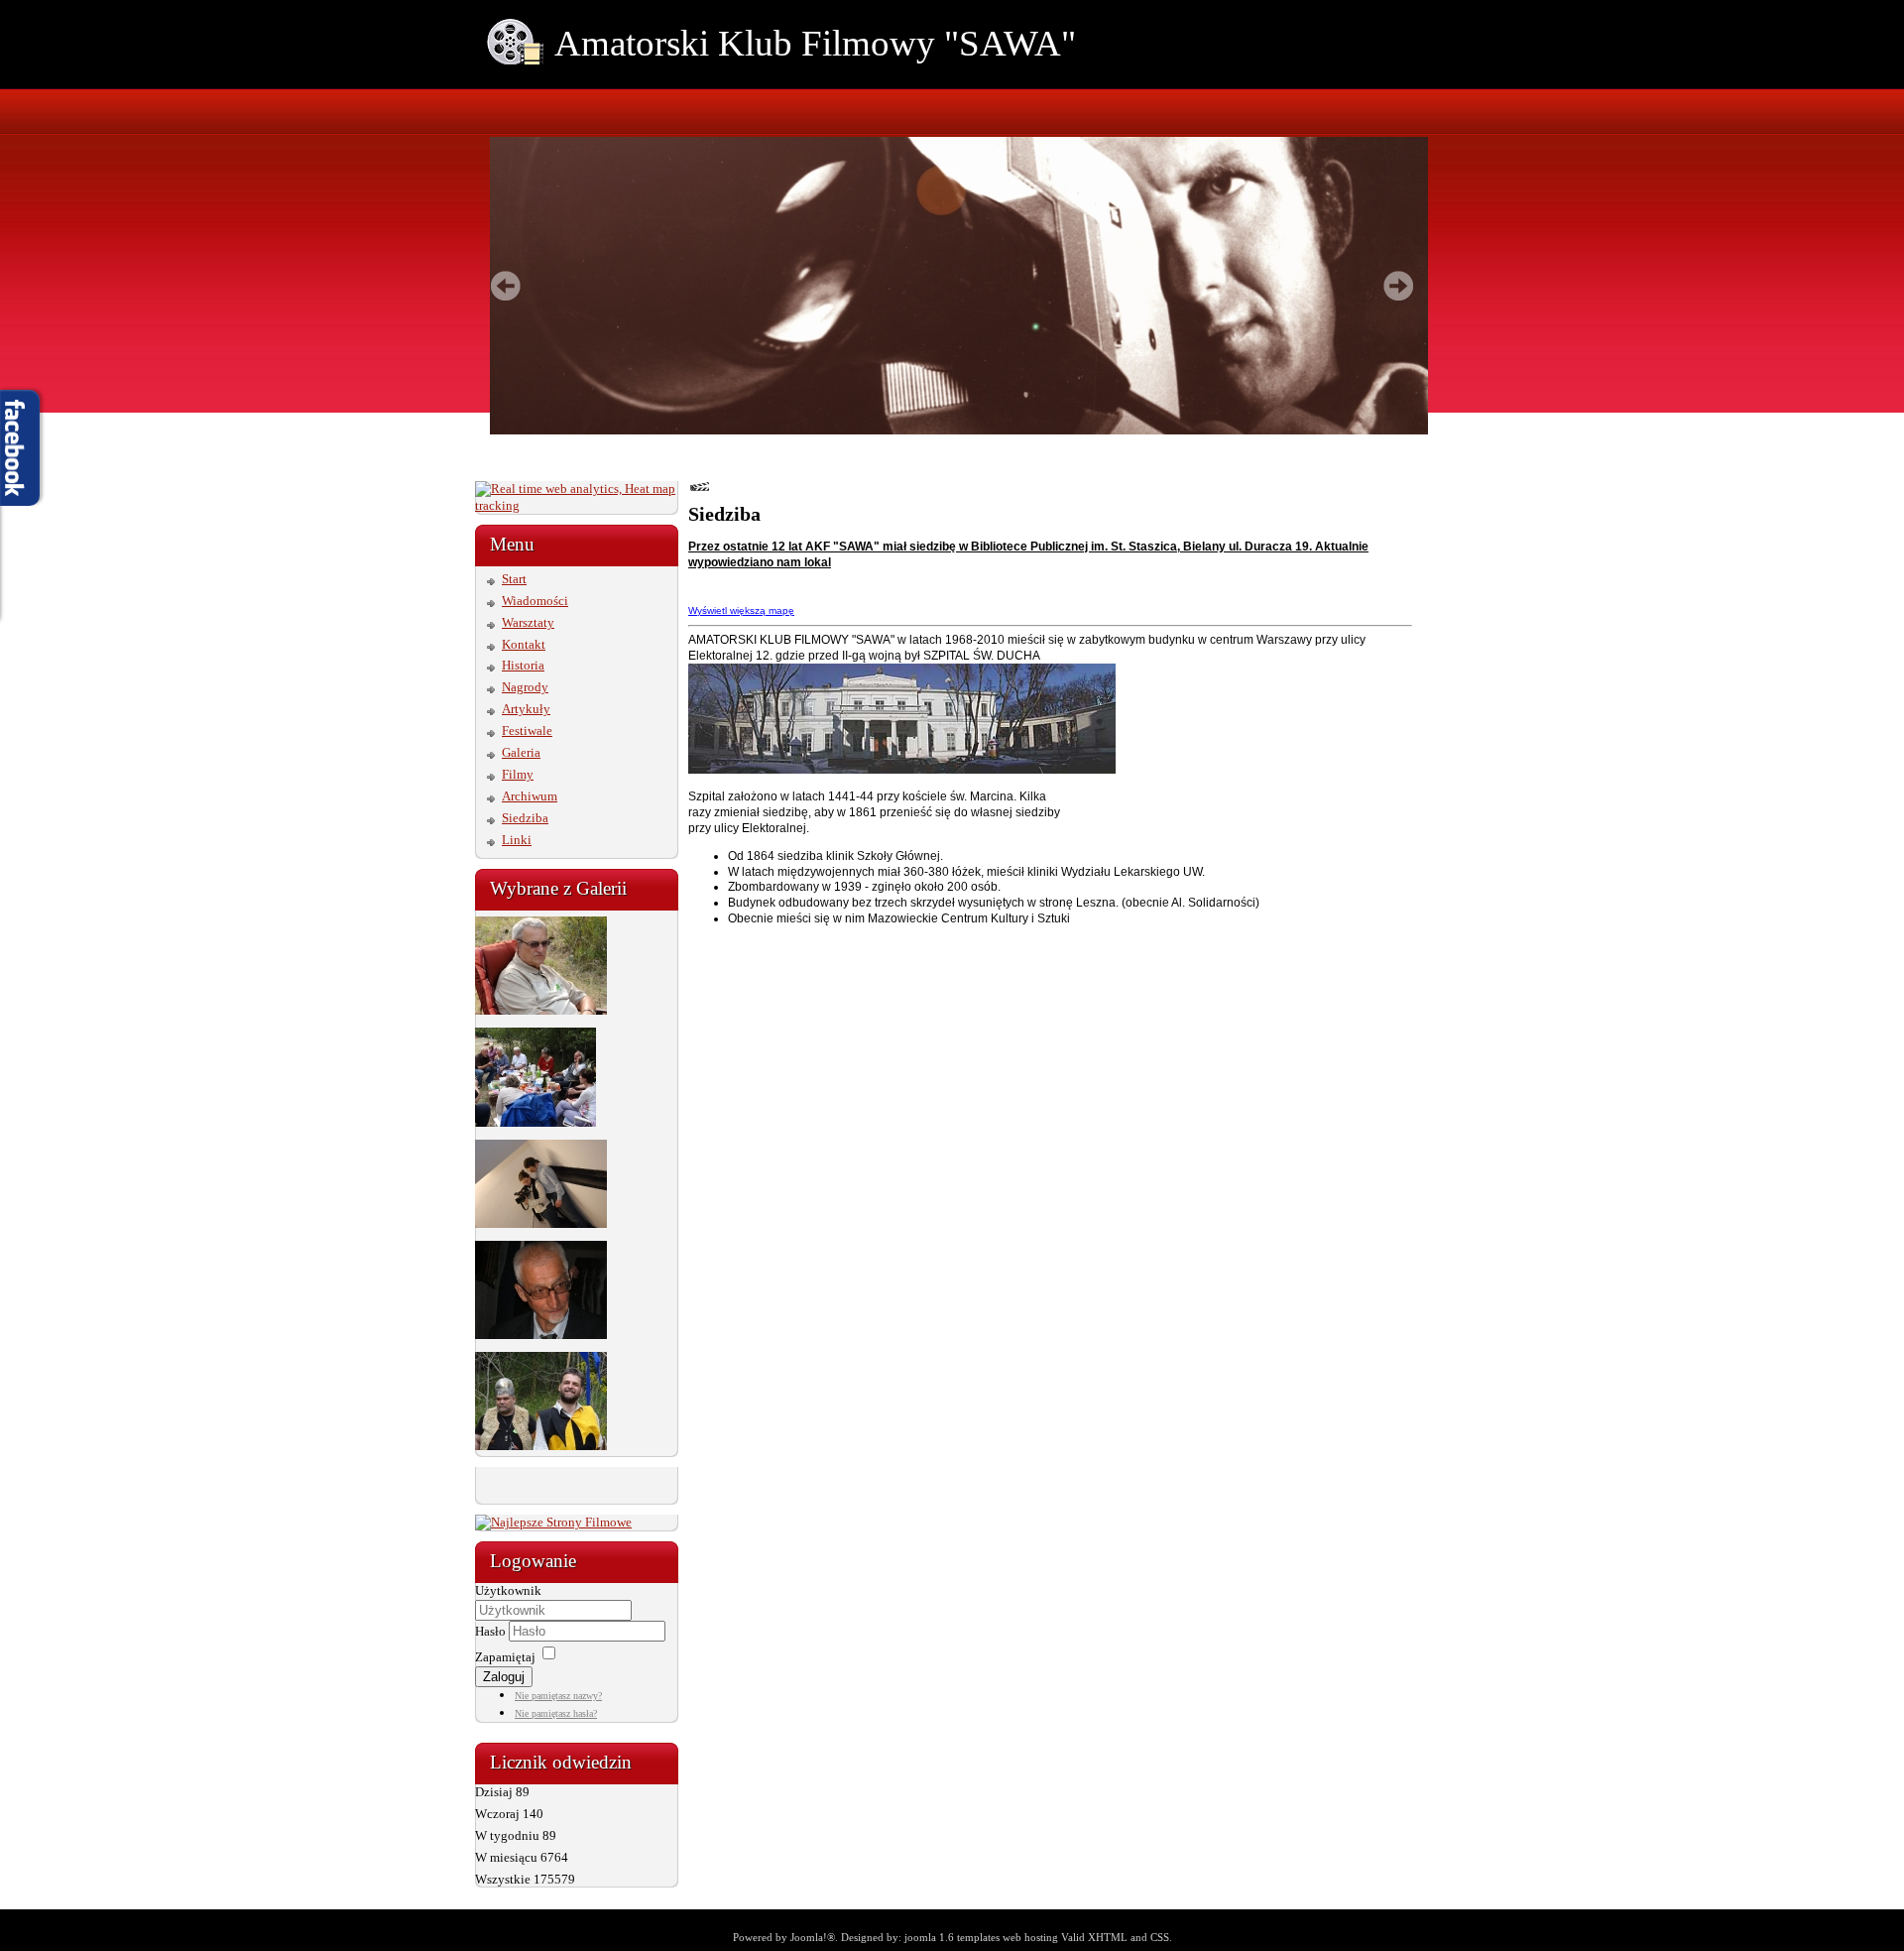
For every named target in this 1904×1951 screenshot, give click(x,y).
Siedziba (525, 818)
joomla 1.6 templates (952, 1937)
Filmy (518, 774)
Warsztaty (528, 622)
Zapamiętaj (505, 1657)
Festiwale (527, 731)
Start (514, 579)
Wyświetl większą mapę (741, 610)
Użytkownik (508, 1590)
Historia (523, 665)
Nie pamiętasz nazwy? (558, 1696)
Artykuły (526, 709)
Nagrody (525, 687)
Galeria (521, 752)
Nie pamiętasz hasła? (556, 1713)
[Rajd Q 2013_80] (541, 1446)
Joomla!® (813, 1937)
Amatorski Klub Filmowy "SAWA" (815, 43)
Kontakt (524, 644)
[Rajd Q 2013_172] (535, 1122)
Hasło (492, 1631)
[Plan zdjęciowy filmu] (541, 1223)
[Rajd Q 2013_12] (541, 1010)
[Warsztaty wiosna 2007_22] (541, 1335)
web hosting (1030, 1937)
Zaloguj (504, 1677)
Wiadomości (535, 601)
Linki (517, 840)
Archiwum (530, 796)
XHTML (1108, 1937)
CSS (1160, 1937)
